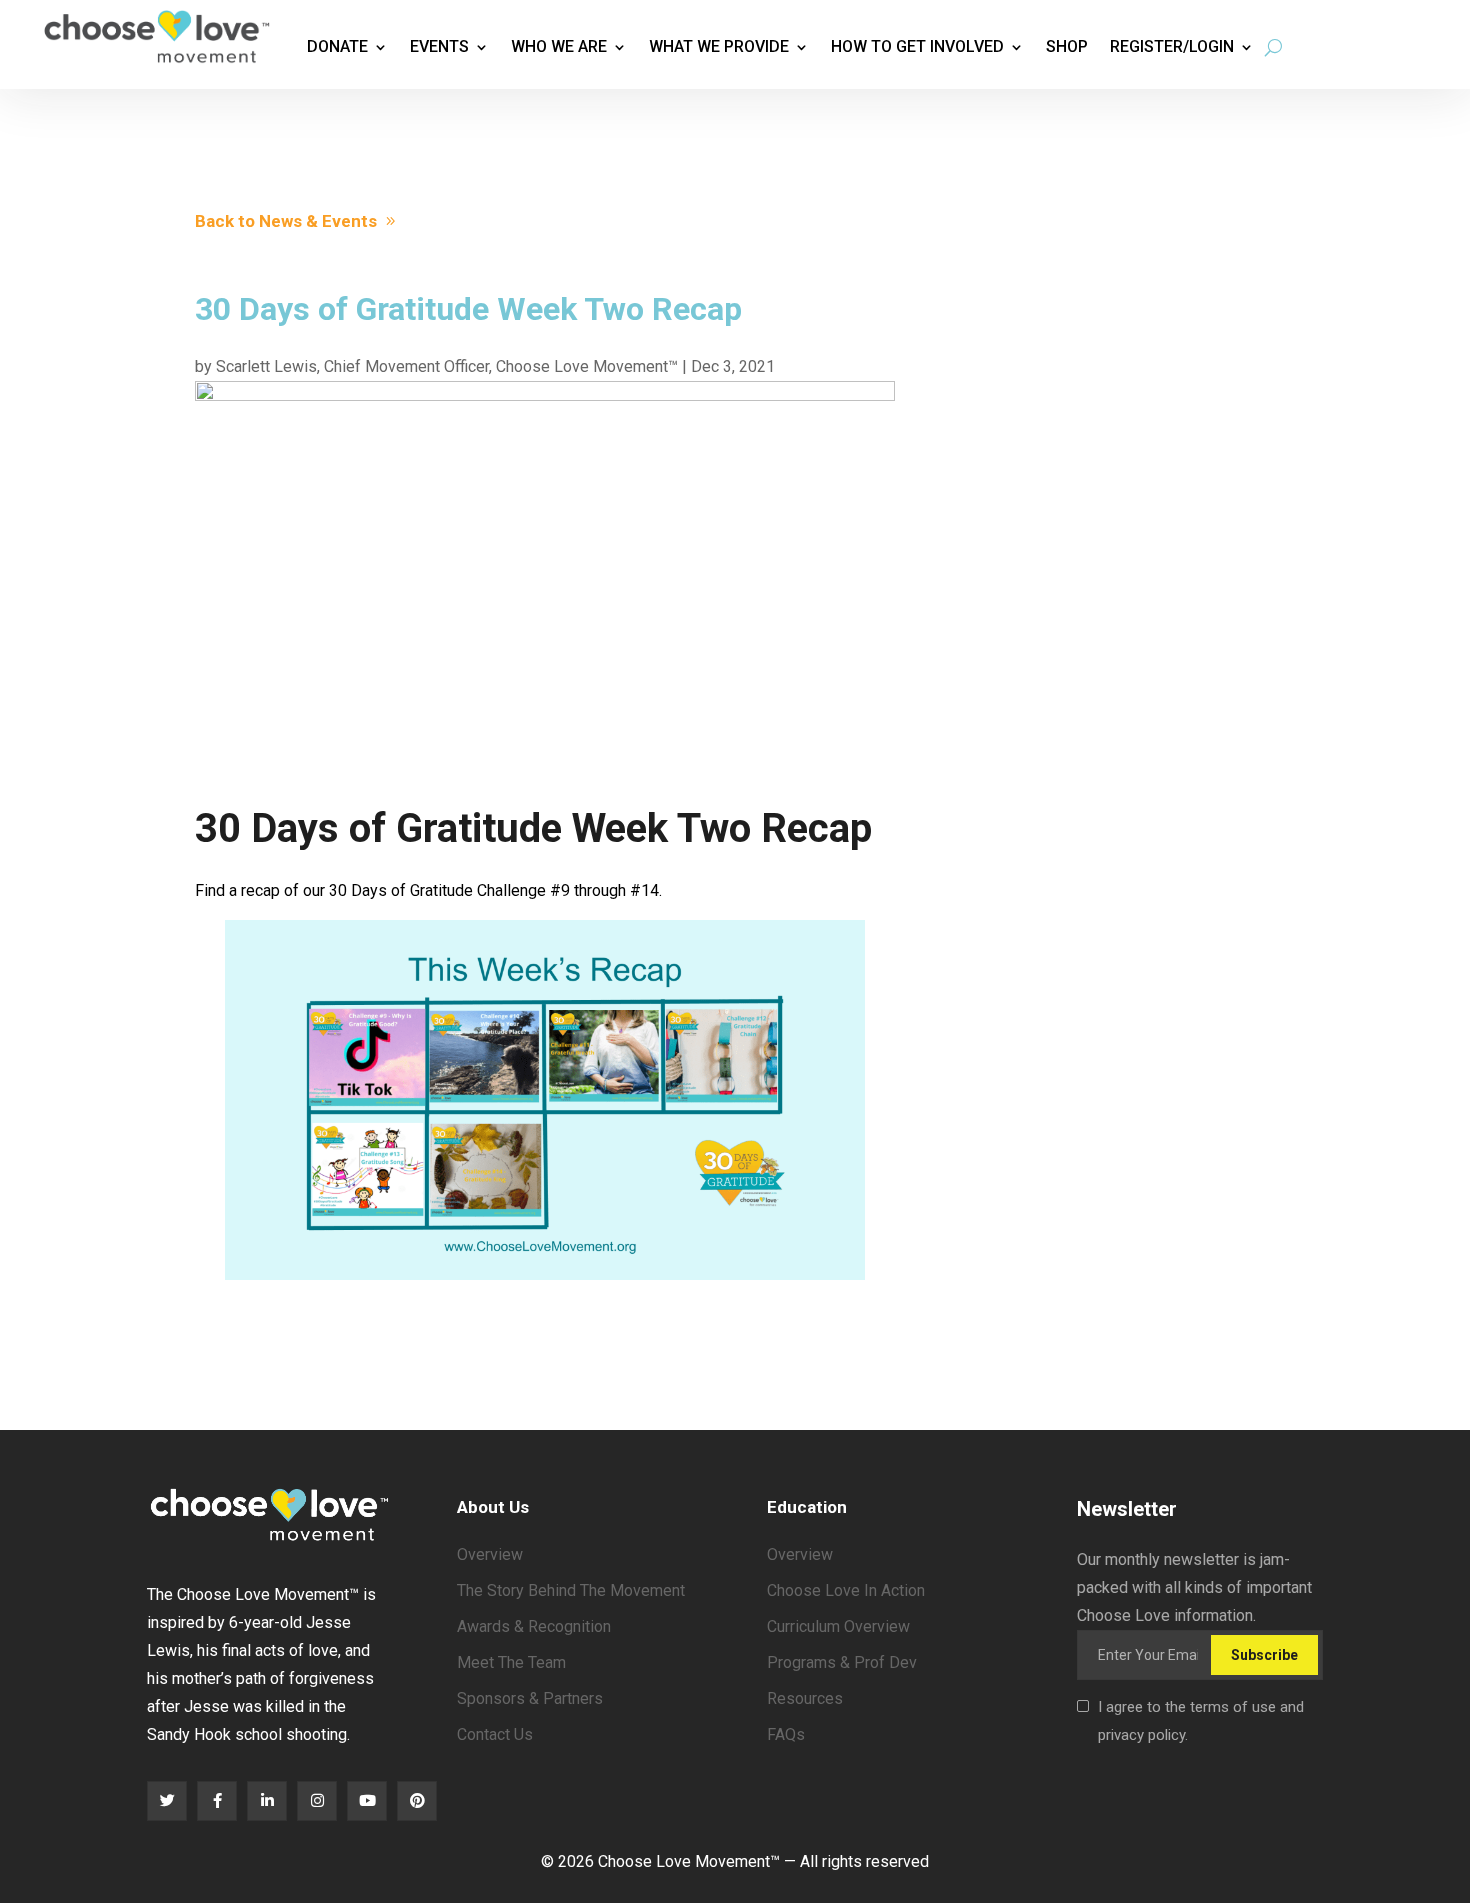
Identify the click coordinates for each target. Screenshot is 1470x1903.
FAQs (786, 1734)
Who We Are (559, 46)
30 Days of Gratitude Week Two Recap (533, 828)
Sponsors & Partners (530, 1698)
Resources (805, 1698)
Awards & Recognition (534, 1626)
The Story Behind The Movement (571, 1590)
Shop (1067, 46)
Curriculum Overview (838, 1626)
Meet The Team (511, 1662)
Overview (490, 1554)
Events (439, 46)
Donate (337, 46)
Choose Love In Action (846, 1590)
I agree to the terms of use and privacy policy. (1201, 1721)
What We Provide (719, 46)
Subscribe (1264, 1655)
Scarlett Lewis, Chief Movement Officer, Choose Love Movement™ (447, 366)
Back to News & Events (286, 221)
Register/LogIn (1172, 46)
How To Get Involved (917, 46)
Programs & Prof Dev (842, 1662)
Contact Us (495, 1734)
